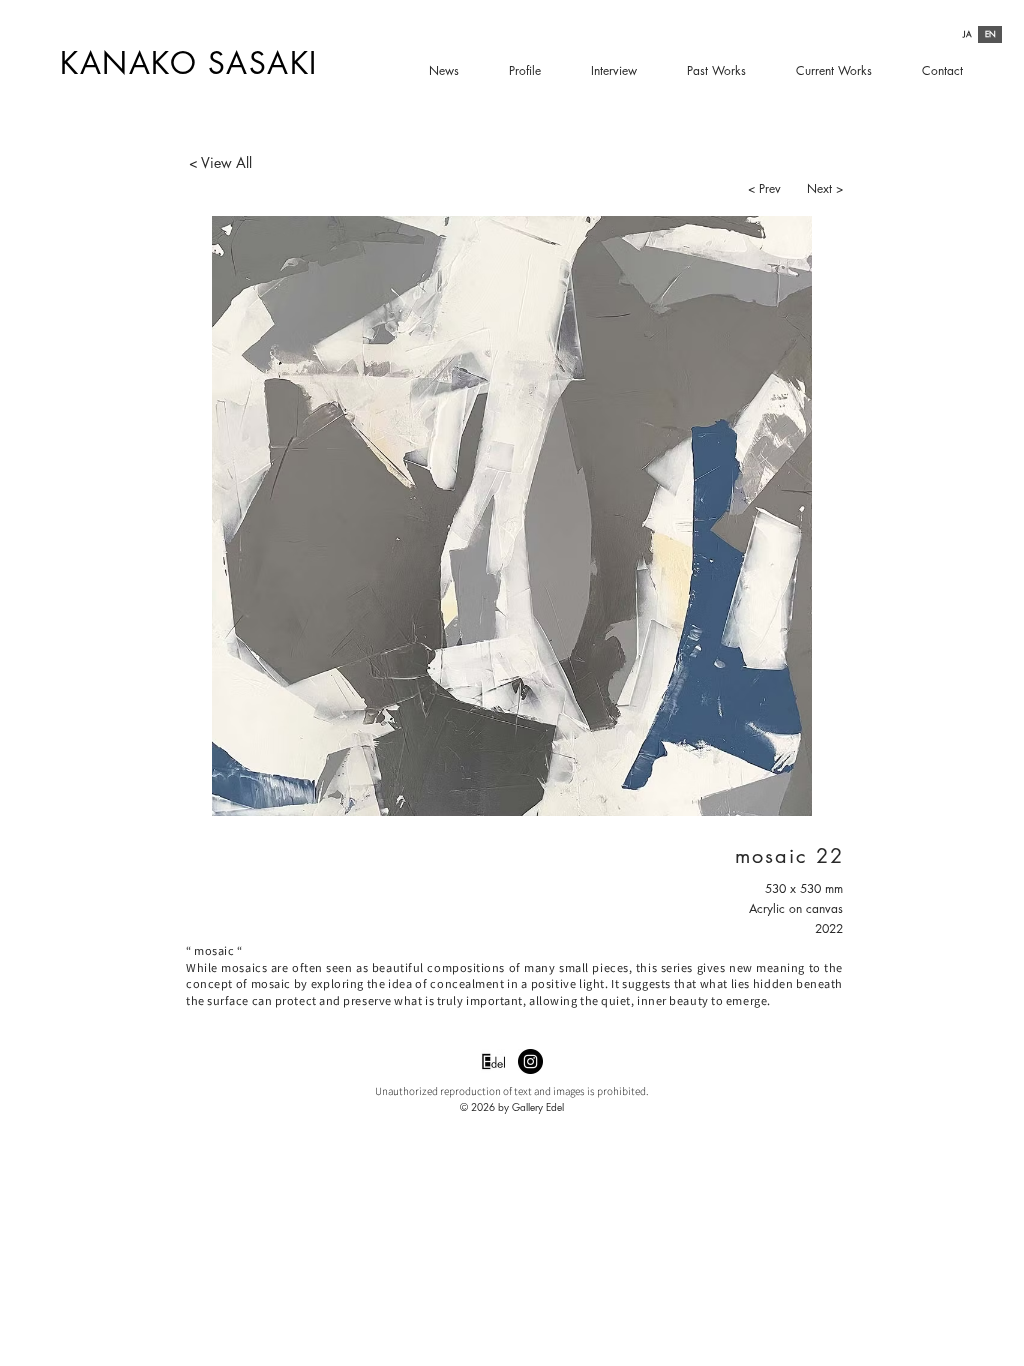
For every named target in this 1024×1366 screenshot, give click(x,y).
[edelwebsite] (493, 1061)
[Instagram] (530, 1061)
